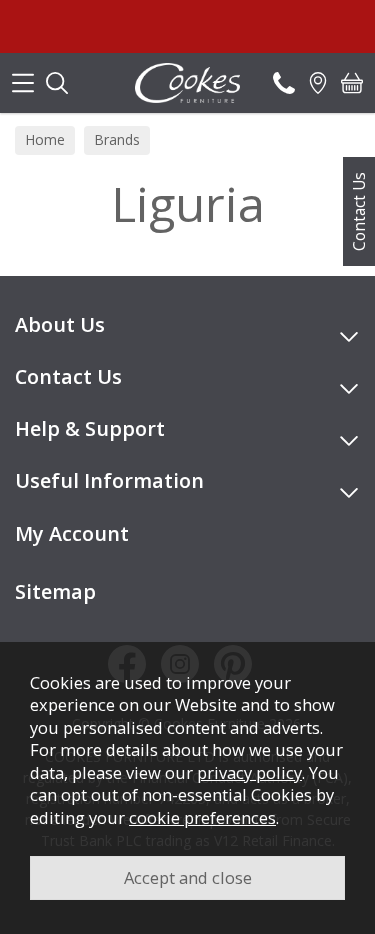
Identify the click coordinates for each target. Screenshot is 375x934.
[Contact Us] (284, 83)
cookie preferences (202, 817)
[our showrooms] (318, 83)
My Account (72, 533)
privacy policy (249, 772)
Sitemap (55, 591)
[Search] (57, 83)
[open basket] (352, 83)
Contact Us (359, 211)
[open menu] (23, 83)
